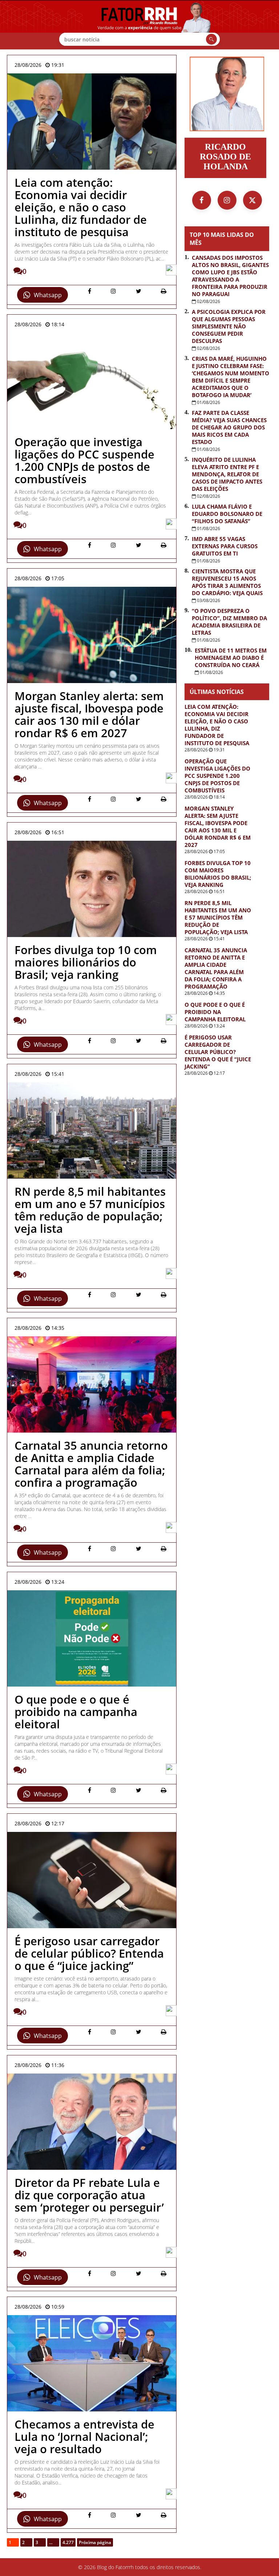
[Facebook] (202, 200)
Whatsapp (48, 295)
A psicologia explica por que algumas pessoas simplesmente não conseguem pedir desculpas (229, 326)
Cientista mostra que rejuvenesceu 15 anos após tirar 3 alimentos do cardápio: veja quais (227, 582)
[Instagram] (227, 200)
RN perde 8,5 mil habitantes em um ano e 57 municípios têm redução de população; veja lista (218, 917)
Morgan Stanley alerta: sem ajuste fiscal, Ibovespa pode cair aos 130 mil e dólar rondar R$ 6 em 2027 (218, 827)
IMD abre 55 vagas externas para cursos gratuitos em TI (225, 546)
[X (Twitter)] (252, 200)
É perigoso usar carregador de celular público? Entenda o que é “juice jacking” (218, 1052)
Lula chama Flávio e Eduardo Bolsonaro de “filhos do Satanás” (227, 514)
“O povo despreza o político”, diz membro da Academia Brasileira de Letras (229, 622)
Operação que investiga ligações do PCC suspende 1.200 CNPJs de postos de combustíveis (217, 776)
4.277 (68, 2542)
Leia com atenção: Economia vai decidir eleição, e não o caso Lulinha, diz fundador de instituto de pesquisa (217, 725)
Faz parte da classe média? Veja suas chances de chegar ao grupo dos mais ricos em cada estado (229, 427)
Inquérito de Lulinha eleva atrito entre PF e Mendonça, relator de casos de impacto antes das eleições (227, 474)
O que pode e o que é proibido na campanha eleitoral (215, 1012)
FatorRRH (139, 25)
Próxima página (95, 2542)
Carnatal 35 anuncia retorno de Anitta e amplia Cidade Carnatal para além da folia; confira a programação (216, 968)
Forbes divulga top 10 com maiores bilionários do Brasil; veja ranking (218, 874)
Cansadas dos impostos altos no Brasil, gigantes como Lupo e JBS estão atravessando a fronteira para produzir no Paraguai (230, 276)
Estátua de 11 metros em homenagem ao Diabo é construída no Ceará (231, 658)
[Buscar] (211, 39)
